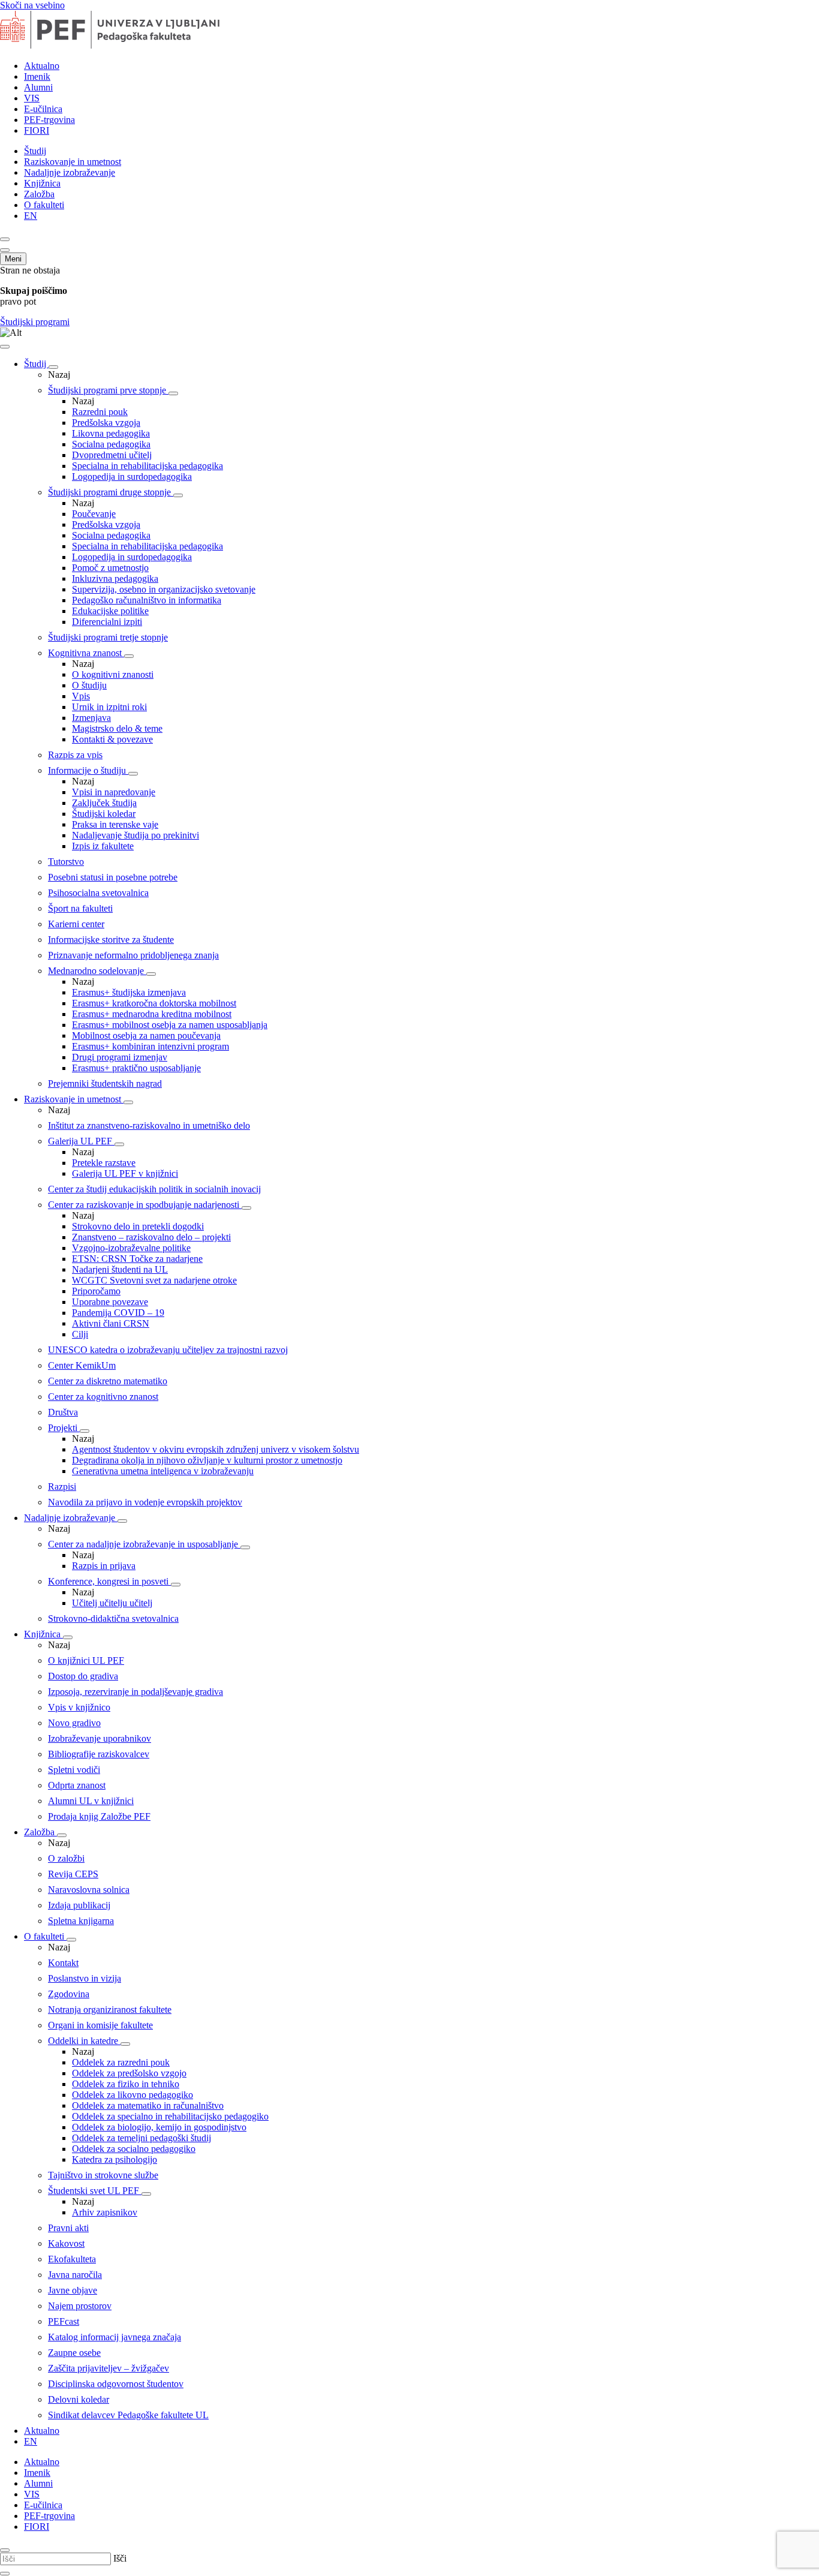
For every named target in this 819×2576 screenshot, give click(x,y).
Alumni (38, 87)
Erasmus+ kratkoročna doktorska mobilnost (154, 1003)
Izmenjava (91, 718)
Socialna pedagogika (111, 444)
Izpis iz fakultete (103, 846)
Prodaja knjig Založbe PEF (99, 1816)
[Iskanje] (5, 239)
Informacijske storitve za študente (111, 940)
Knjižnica (42, 183)
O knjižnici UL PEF (86, 1660)
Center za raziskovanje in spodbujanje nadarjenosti (145, 1205)
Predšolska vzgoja (106, 423)
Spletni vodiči (74, 1770)
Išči (120, 2558)
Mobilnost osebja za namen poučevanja (146, 1035)
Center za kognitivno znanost (103, 1397)
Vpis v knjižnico (79, 1707)
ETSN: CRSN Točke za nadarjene (137, 1259)
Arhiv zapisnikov (105, 2212)
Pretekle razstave (104, 1163)
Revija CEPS (73, 1874)
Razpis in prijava (104, 1566)
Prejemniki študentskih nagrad (105, 1083)
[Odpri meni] (5, 250)
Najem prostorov (80, 2306)
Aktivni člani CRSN (111, 1323)
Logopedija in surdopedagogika (132, 477)
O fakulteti (44, 205)
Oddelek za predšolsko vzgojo (129, 2073)
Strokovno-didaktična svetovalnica (113, 1618)
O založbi (66, 1858)
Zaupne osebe (74, 2353)
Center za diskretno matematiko (108, 1381)
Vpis (81, 696)
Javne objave (73, 2290)
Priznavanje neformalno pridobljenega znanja (133, 955)
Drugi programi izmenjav (120, 1057)
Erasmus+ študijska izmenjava (129, 992)
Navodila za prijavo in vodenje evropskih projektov (145, 1502)
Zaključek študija (104, 803)
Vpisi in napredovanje (114, 792)
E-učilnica (43, 109)
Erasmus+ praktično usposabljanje (136, 1068)
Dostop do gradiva (83, 1676)
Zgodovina (69, 1994)
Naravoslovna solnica (89, 1890)
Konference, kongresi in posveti (109, 1581)
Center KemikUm (82, 1365)
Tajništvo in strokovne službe (103, 2175)
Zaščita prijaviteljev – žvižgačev (109, 2368)
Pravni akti (68, 2228)
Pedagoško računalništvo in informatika (147, 600)
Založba (39, 194)
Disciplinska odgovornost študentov (116, 2384)
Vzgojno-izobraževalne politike (131, 1248)
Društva (63, 1412)
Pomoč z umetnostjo (110, 568)
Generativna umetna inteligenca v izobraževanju (163, 1471)
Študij (35, 151)
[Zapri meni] (5, 347)
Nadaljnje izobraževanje (70, 172)
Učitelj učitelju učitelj (112, 1603)
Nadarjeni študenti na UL (120, 1269)
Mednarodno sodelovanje (97, 971)
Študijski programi (35, 322)
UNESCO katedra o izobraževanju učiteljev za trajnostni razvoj (168, 1350)
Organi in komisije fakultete (100, 2025)
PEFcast (64, 2321)
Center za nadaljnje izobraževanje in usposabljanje (144, 1544)
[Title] (127, 45)
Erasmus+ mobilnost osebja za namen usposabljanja (170, 1025)
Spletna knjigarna (81, 1921)
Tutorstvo (66, 862)
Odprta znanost (77, 1785)
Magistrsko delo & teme (117, 728)
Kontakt (63, 1963)
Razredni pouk (100, 412)
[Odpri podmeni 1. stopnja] (173, 393)
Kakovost (66, 2243)
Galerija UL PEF (81, 1141)
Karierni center (76, 924)
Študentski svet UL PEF (95, 2191)
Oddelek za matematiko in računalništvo (148, 2105)
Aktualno (42, 66)
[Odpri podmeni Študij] (53, 367)
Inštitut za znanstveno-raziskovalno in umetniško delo (149, 1125)
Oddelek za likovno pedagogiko (133, 2095)
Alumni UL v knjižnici (91, 1801)
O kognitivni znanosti (113, 674)
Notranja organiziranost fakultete (110, 2010)
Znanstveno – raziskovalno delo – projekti (151, 1237)
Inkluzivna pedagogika (115, 578)
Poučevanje (94, 514)
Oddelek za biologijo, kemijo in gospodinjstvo (159, 2127)
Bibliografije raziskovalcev (99, 1754)
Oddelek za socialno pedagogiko (134, 2149)
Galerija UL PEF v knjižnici (125, 1173)
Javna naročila (75, 2275)
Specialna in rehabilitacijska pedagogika (147, 466)
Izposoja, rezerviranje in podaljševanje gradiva (136, 1692)
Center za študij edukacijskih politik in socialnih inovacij (154, 1189)
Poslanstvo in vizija (85, 1978)
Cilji (80, 1334)
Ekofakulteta (72, 2259)
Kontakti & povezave (112, 739)
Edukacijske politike (110, 611)
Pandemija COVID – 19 (118, 1313)
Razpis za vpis (75, 755)
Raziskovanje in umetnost (73, 162)
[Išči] (5, 2574)
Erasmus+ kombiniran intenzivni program (150, 1046)
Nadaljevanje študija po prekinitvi (136, 835)
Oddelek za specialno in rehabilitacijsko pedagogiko (170, 2116)
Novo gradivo (74, 1723)
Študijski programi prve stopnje (108, 390)
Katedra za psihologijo (115, 2159)
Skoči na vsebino (32, 5)
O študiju (89, 685)
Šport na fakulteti (80, 908)
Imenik (37, 76)
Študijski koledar (104, 814)
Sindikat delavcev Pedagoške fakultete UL (128, 2415)
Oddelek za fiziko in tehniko (126, 2084)
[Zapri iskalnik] (5, 2550)
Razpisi (62, 1487)
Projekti (64, 1428)
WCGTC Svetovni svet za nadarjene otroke (154, 1280)
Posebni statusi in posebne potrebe (113, 877)
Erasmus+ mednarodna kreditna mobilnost (152, 1014)
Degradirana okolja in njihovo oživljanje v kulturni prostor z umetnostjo (207, 1460)
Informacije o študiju (88, 770)
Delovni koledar (79, 2399)
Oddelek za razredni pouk (121, 2062)
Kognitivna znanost (86, 653)
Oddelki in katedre (84, 2041)
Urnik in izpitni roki (109, 707)
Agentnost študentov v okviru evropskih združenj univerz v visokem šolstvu (216, 1449)
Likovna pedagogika (111, 433)
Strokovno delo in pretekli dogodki (138, 1226)
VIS (32, 98)
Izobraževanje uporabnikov (100, 1738)
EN (31, 216)
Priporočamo (96, 1291)
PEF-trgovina (49, 120)
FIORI (37, 130)
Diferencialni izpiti (107, 622)
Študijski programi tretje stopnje (108, 637)
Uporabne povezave (110, 1302)
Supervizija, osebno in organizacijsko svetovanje (164, 589)
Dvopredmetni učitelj (112, 455)
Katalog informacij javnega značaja (115, 2337)
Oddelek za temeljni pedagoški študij (141, 2138)
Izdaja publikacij (79, 1905)
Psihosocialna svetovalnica (98, 893)
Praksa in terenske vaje (115, 824)
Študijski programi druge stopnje (111, 492)
